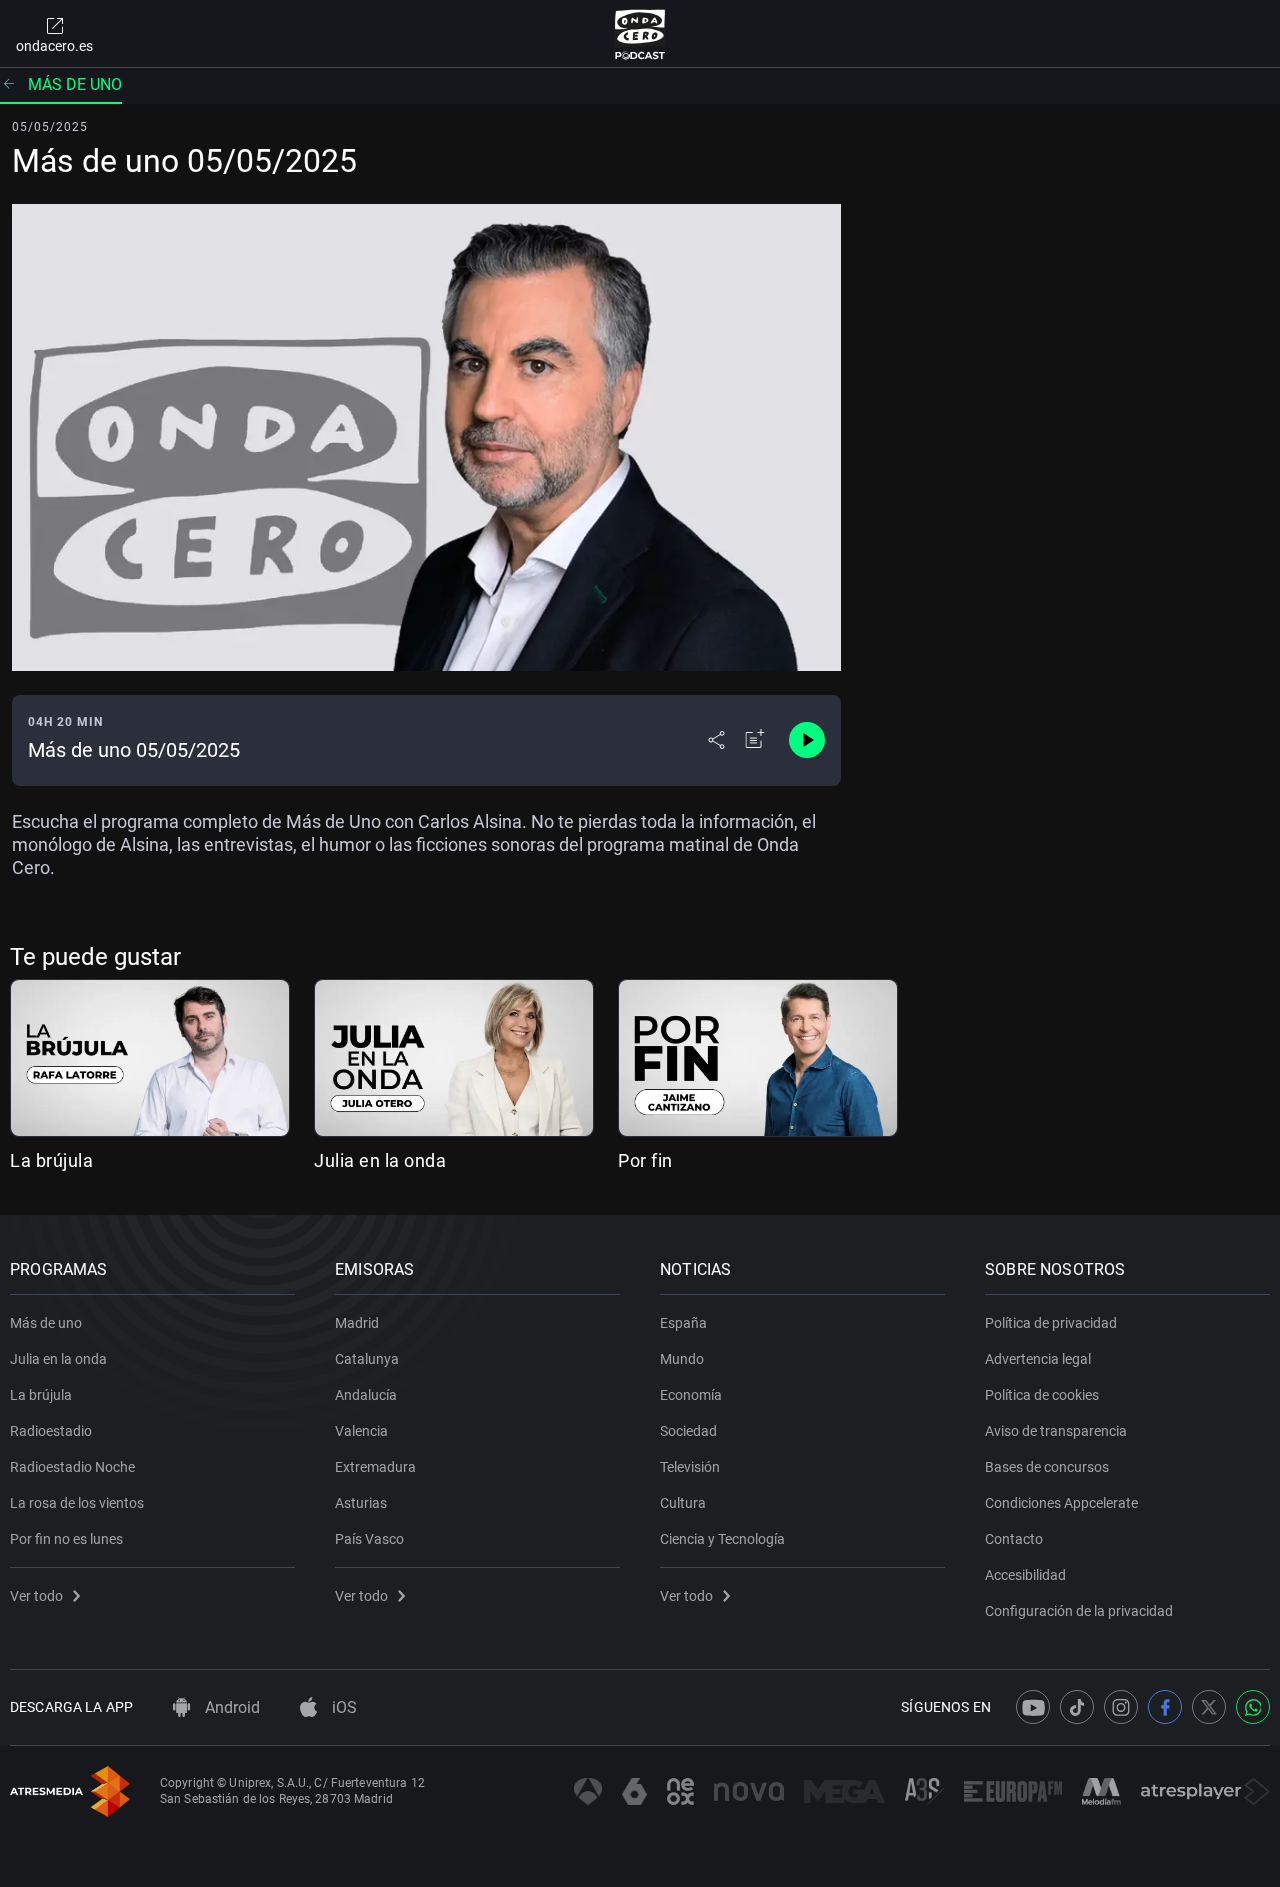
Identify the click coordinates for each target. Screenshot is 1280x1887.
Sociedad (688, 1431)
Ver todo (36, 1596)
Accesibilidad (1025, 1575)
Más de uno (75, 84)
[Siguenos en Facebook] (1165, 1707)
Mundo (682, 1359)
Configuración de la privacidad (1079, 1611)
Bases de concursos (1047, 1467)
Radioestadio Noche (72, 1467)
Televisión (690, 1467)
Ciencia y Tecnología (722, 1539)
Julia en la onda (380, 1160)
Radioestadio (51, 1431)
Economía (691, 1395)
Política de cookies (1042, 1395)
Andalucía (366, 1395)
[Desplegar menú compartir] (716, 740)
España (683, 1323)
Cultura (683, 1503)
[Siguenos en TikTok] (1077, 1707)
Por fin (645, 1160)
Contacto (1014, 1539)
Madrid (357, 1323)
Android (230, 1707)
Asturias (361, 1503)
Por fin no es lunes (66, 1539)
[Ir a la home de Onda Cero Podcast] (640, 34)
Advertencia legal (1038, 1359)
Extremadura (375, 1467)
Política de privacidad (1051, 1323)
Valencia (361, 1431)
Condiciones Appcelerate (1061, 1503)
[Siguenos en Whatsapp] (1253, 1707)
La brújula (51, 1160)
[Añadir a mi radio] (755, 740)
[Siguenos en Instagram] (1121, 1707)
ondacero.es (54, 46)
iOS (342, 1707)
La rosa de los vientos (77, 1503)
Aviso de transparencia (1056, 1431)
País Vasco (369, 1539)
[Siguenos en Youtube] (1033, 1707)
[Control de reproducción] (807, 740)
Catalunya (367, 1359)
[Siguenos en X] (1209, 1707)
